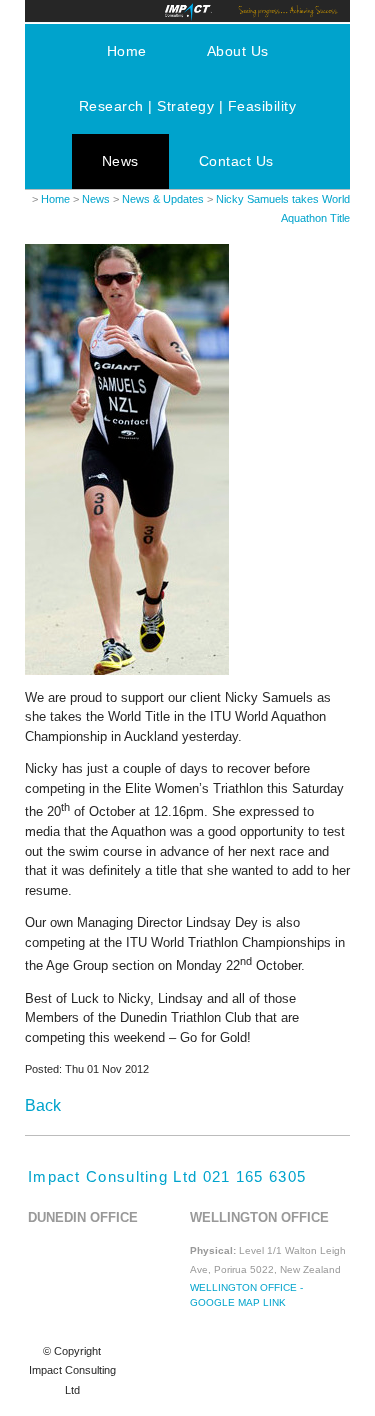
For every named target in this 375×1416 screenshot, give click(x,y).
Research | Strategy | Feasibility (188, 106)
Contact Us (236, 161)
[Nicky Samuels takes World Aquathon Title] (127, 670)
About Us (238, 51)
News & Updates (163, 199)
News (120, 161)
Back (43, 1105)
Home (127, 51)
